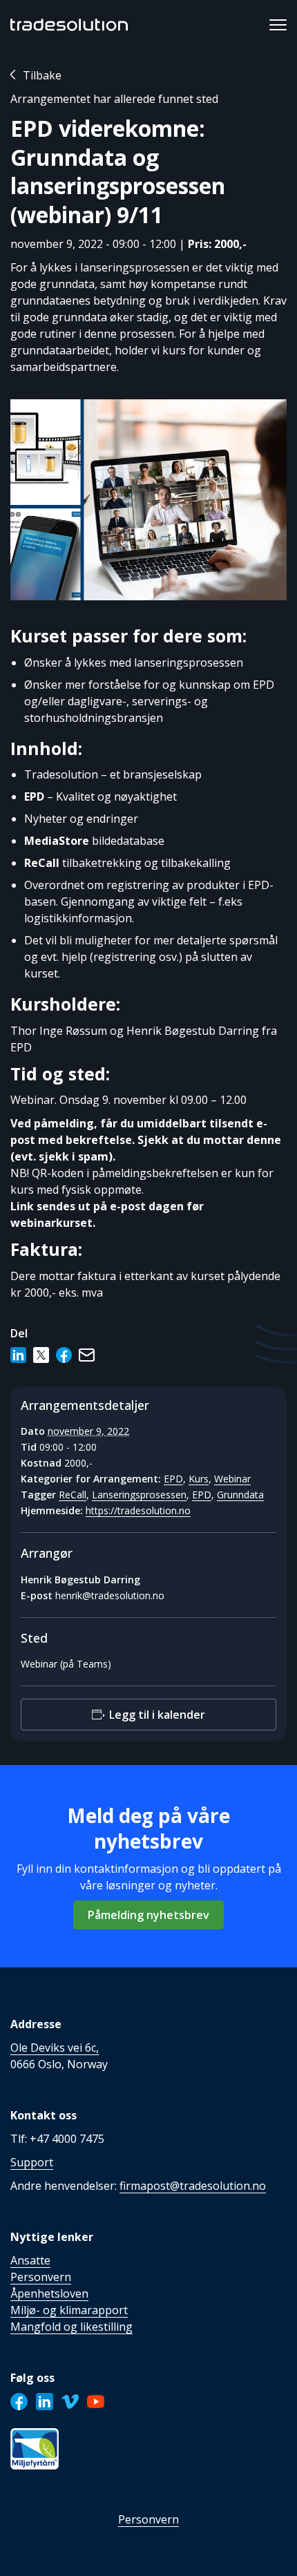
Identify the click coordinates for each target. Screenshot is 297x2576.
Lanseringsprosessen (139, 1495)
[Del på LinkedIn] (18, 1355)
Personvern (148, 2519)
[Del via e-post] (87, 1355)
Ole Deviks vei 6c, (55, 2048)
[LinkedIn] (45, 2402)
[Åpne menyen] (278, 25)
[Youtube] (96, 2402)
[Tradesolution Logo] (69, 25)
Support (32, 2162)
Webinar (232, 1479)
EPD (173, 1479)
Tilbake (42, 75)
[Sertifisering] (35, 2449)
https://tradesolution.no (138, 1510)
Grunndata (240, 1495)
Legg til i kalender (157, 1715)
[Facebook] (19, 2402)
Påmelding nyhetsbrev (148, 1915)
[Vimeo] (70, 2402)
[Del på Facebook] (64, 1355)
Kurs (199, 1479)
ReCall (73, 1495)
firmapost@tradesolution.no (193, 2186)
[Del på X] (41, 1355)
